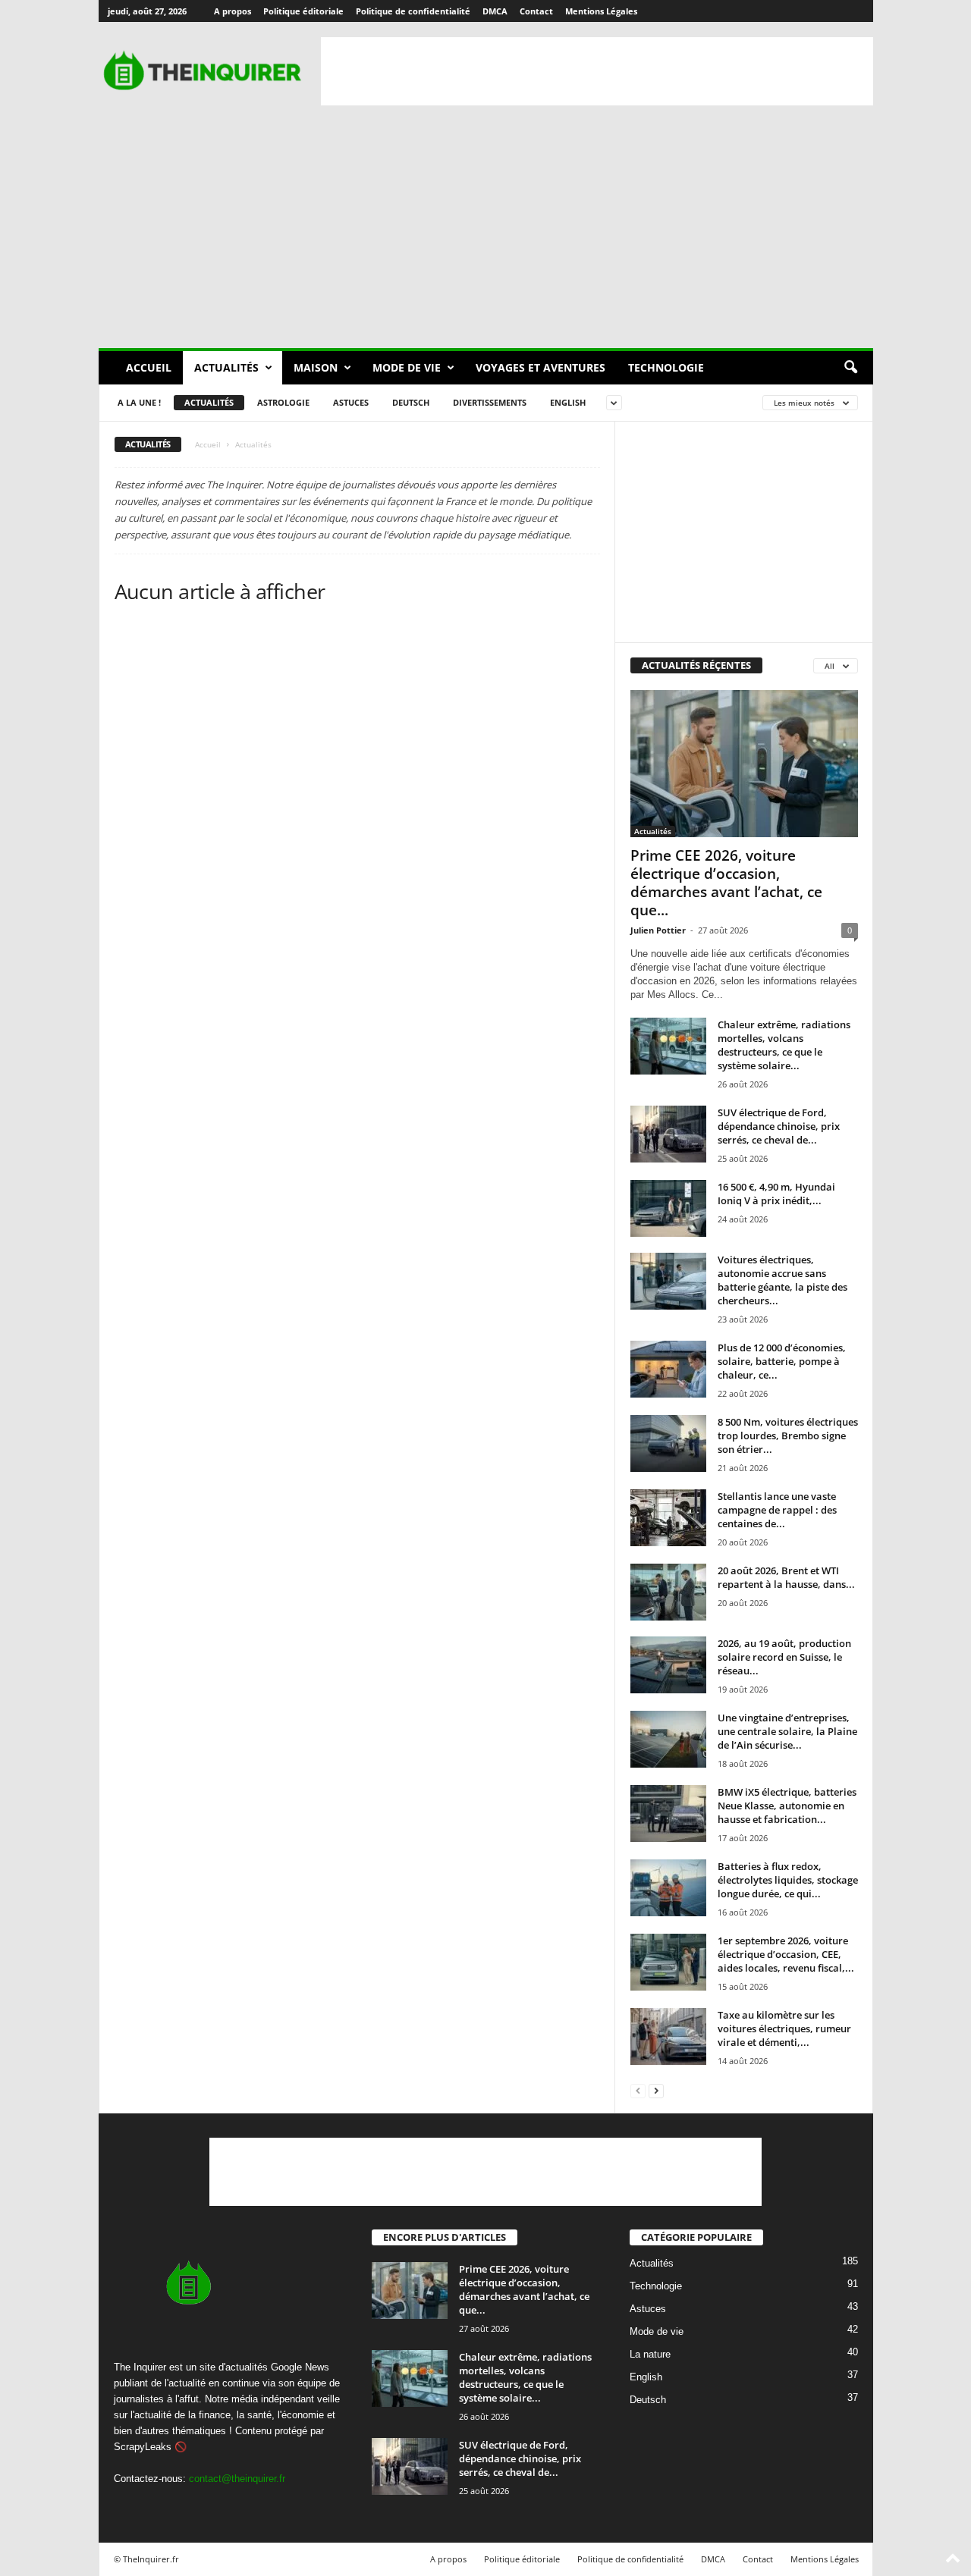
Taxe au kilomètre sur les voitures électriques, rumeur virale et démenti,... (784, 2028)
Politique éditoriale (303, 11)
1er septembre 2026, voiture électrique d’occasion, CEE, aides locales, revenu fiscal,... (786, 1954)
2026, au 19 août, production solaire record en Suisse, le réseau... (784, 1657)
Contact (536, 11)
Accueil (149, 367)
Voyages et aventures (540, 367)
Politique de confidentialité (413, 11)
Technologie (666, 367)
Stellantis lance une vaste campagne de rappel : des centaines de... (777, 1510)
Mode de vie (407, 367)
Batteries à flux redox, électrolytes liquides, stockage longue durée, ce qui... (788, 1880)
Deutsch (411, 402)
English (568, 402)
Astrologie (283, 402)
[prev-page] (638, 2090)
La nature (650, 2354)
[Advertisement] (597, 71)
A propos (233, 11)
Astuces (351, 402)
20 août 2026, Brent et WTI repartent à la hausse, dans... (786, 1577)
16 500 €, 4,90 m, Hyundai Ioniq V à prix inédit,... (776, 1194)
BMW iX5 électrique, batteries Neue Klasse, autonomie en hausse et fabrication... (787, 1806)
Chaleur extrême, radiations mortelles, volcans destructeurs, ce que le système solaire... (784, 1045)
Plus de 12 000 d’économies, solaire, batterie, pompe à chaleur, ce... (782, 1361)
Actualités (226, 367)
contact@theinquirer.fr (237, 2479)
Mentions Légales (601, 11)
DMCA (495, 11)
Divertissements (490, 402)
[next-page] (656, 2090)
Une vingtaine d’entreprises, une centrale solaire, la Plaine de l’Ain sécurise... (787, 1731)
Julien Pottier (658, 930)
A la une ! (139, 402)
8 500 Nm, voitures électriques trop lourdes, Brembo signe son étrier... (788, 1435)
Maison (316, 367)
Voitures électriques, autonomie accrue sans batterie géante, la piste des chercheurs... (782, 1280)
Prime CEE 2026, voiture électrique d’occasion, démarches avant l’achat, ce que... (726, 883)
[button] (850, 368)
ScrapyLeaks (143, 2447)
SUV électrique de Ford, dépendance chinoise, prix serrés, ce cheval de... (779, 1126)
